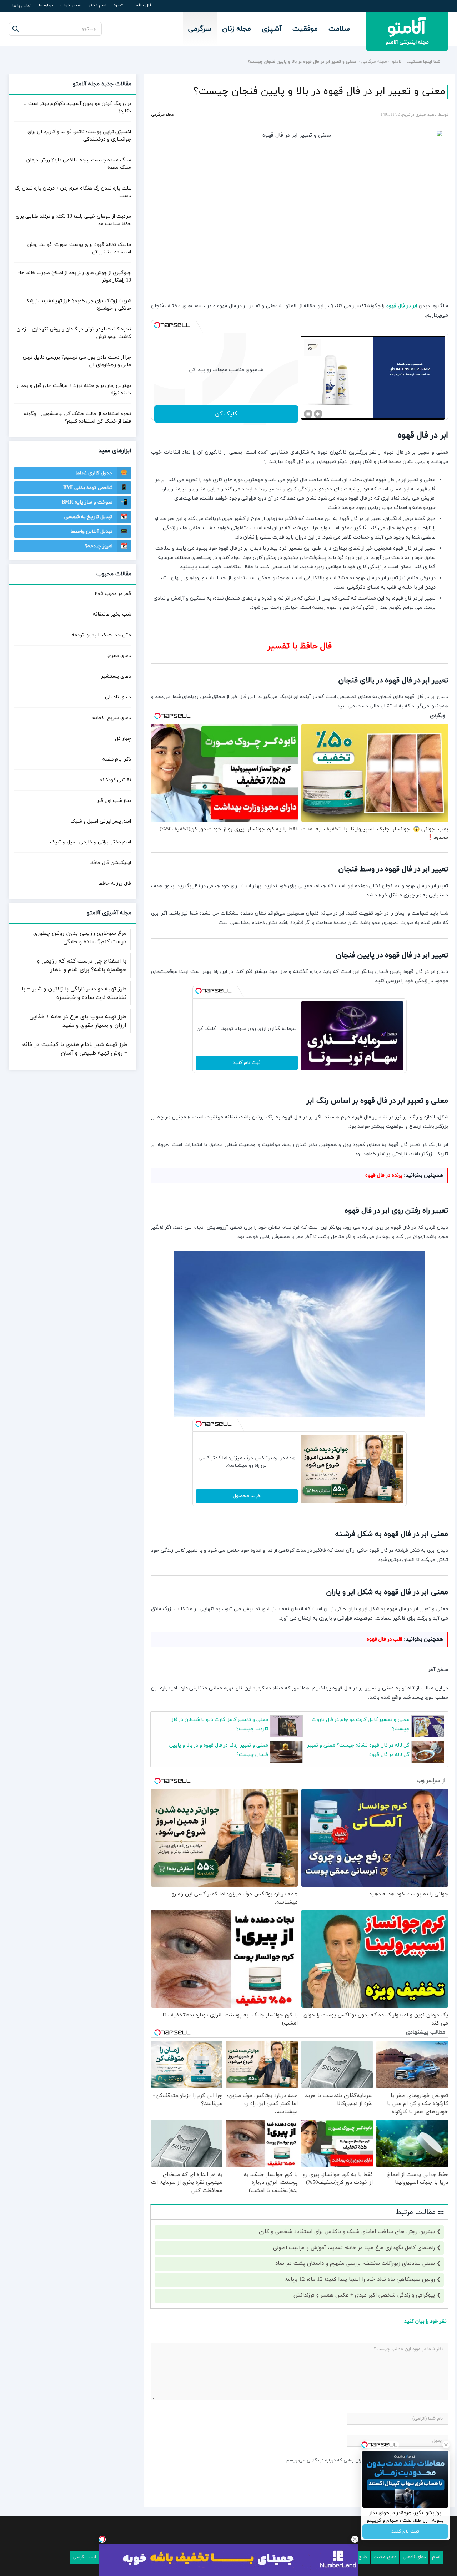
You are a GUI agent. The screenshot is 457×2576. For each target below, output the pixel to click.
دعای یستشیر (116, 676)
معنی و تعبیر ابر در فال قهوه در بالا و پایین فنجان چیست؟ (319, 91)
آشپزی (272, 29)
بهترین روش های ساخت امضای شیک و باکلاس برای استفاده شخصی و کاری (347, 2232)
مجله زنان (237, 29)
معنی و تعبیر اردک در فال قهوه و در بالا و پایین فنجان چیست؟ (219, 1750)
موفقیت (305, 29)
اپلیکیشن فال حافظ (111, 863)
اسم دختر (97, 5)
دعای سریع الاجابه (112, 718)
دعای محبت (385, 2557)
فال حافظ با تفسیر (300, 646)
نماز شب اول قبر (114, 801)
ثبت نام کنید (247, 1063)
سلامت (339, 29)
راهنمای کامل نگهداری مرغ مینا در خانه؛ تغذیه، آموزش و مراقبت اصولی (354, 2248)
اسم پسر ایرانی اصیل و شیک (101, 821)
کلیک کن (226, 414)
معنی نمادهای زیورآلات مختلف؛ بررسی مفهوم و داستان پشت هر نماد (355, 2264)
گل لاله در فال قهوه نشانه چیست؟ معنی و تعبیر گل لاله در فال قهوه (358, 1750)
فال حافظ (143, 5)
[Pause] (308, 414)
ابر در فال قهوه (402, 306)
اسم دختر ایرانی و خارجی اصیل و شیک (91, 842)
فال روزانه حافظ (115, 883)
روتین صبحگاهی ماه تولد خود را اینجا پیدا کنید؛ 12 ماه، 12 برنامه (360, 2280)
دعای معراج (119, 656)
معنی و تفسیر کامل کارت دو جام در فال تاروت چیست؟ (361, 1724)
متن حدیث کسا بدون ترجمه (101, 635)
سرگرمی (200, 29)
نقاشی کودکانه (115, 780)
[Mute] (318, 414)
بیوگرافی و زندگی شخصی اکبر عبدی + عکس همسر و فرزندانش (364, 2295)
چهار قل (123, 739)
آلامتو (398, 62)
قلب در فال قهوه (385, 1639)
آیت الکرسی (84, 2557)
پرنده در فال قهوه (384, 1175)
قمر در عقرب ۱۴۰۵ (112, 594)
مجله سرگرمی (374, 62)
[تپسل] (157, 325)
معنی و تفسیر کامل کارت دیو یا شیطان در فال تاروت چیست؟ (219, 1724)
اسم (436, 2557)
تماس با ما (22, 6)
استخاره (121, 5)
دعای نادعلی (118, 697)
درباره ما (46, 5)
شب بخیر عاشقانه (112, 614)
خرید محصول (247, 1496)
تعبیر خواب (71, 5)
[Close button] (355, 2539)
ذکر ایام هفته (117, 759)
